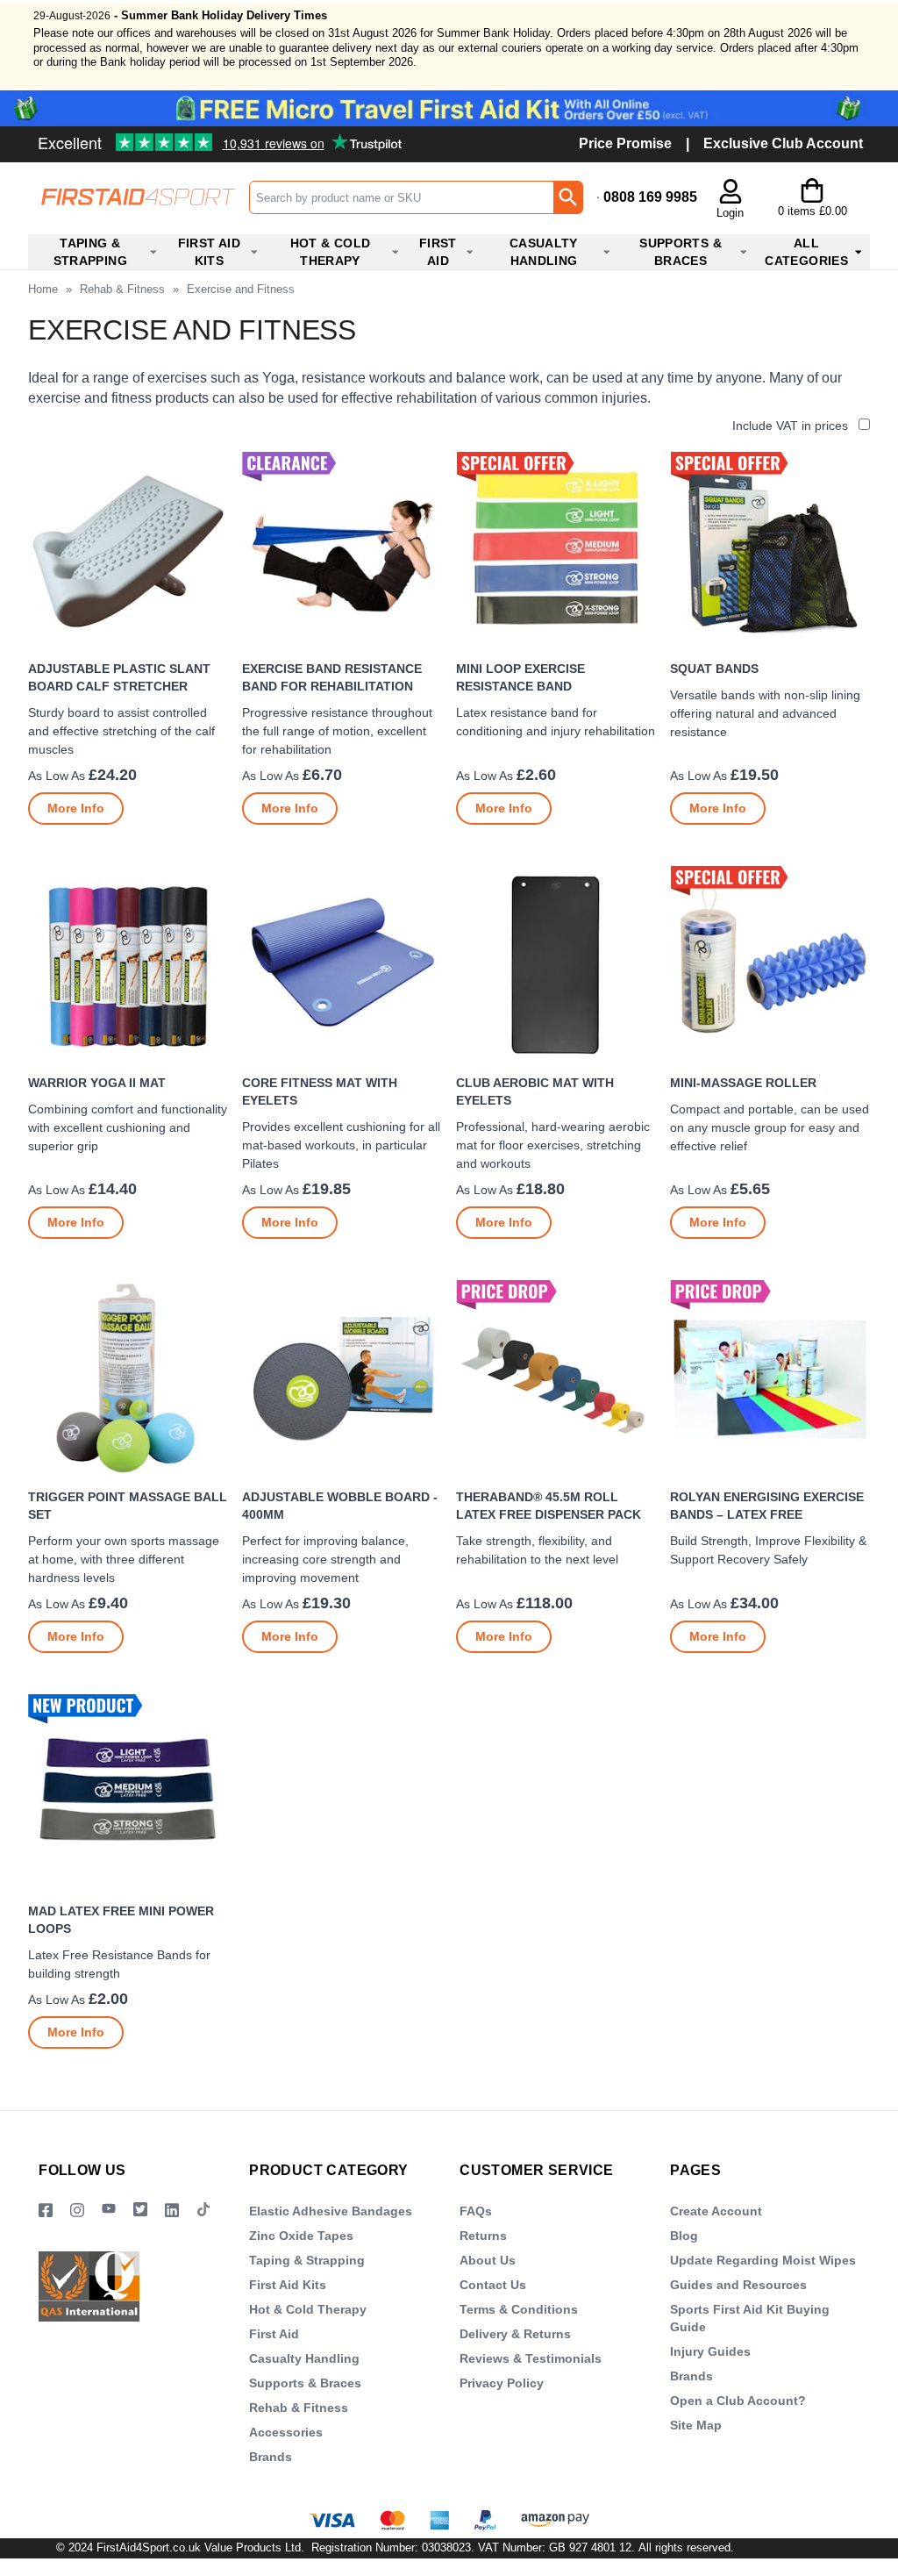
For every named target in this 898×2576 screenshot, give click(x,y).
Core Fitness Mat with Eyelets (320, 1091)
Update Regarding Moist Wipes (763, 2260)
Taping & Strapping (307, 2260)
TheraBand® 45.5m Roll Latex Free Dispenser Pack (549, 1506)
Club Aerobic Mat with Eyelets (535, 1091)
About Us (488, 2260)
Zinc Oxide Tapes (301, 2236)
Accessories (286, 2432)
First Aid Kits (288, 2285)
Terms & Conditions (519, 2309)
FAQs (476, 2211)
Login (730, 213)
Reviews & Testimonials (531, 2358)
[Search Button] (568, 197)
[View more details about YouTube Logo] (109, 2210)
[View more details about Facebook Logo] (46, 2210)
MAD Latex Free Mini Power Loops (121, 1920)
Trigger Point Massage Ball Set (128, 1506)
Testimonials (162, 136)
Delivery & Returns (515, 2334)
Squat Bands (714, 669)
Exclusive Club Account (783, 143)
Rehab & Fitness (122, 289)
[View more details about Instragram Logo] (77, 2210)
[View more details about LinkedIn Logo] (172, 2210)
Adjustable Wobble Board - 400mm (340, 1506)
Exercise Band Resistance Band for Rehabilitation (332, 677)
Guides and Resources (738, 2285)
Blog (684, 2236)
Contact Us (493, 2285)
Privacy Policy (502, 2383)
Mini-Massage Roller (743, 1083)
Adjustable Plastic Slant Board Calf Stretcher (119, 677)
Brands (271, 2457)
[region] (128, 551)
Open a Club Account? (738, 2401)
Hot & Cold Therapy (308, 2309)
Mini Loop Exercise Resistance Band (520, 677)
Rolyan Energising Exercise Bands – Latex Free (767, 1506)
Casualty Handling (304, 2358)
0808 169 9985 (650, 197)
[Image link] (140, 2210)
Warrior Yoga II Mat (97, 1083)
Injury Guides (710, 2351)
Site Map (696, 2425)
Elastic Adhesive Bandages (331, 2211)
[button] (730, 200)
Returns (483, 2236)
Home (43, 289)
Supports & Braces (305, 2383)
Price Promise (625, 143)
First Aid (274, 2334)
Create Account (716, 2211)
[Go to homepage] (138, 197)
